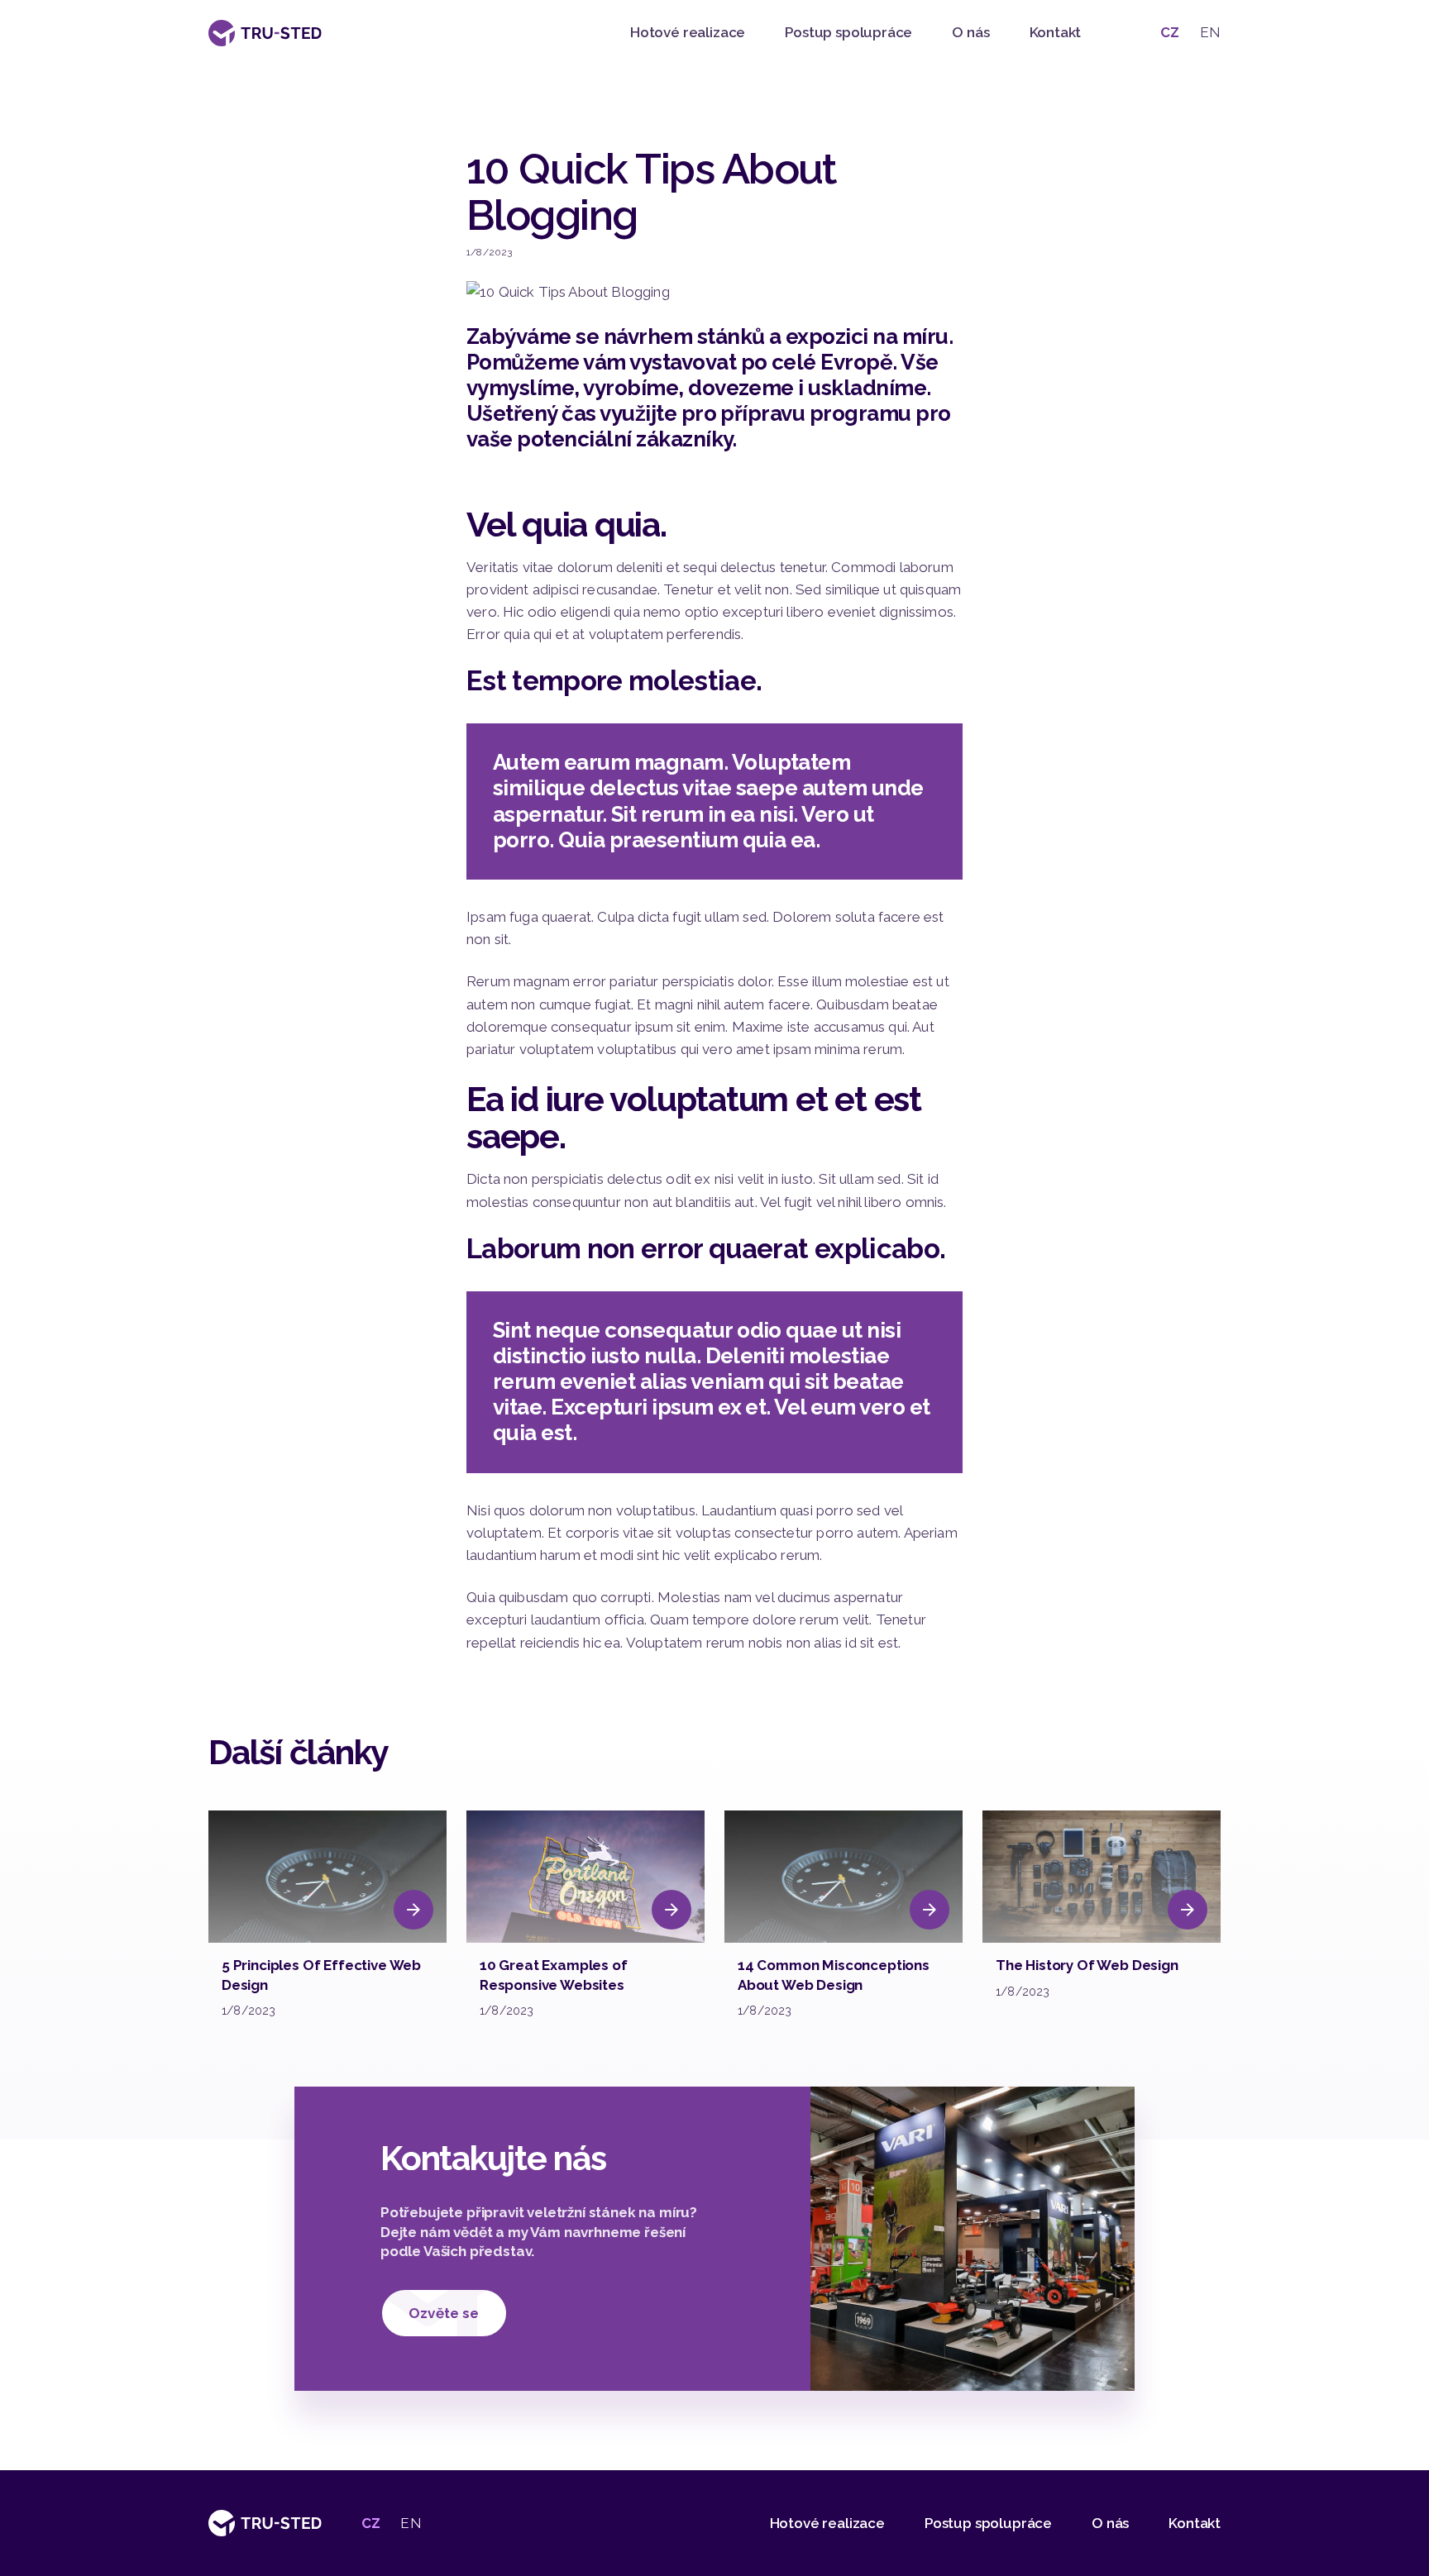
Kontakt (1056, 32)
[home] (265, 33)
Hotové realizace (688, 32)
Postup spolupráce (848, 32)
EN (1210, 32)
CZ (1170, 32)
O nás (970, 32)
